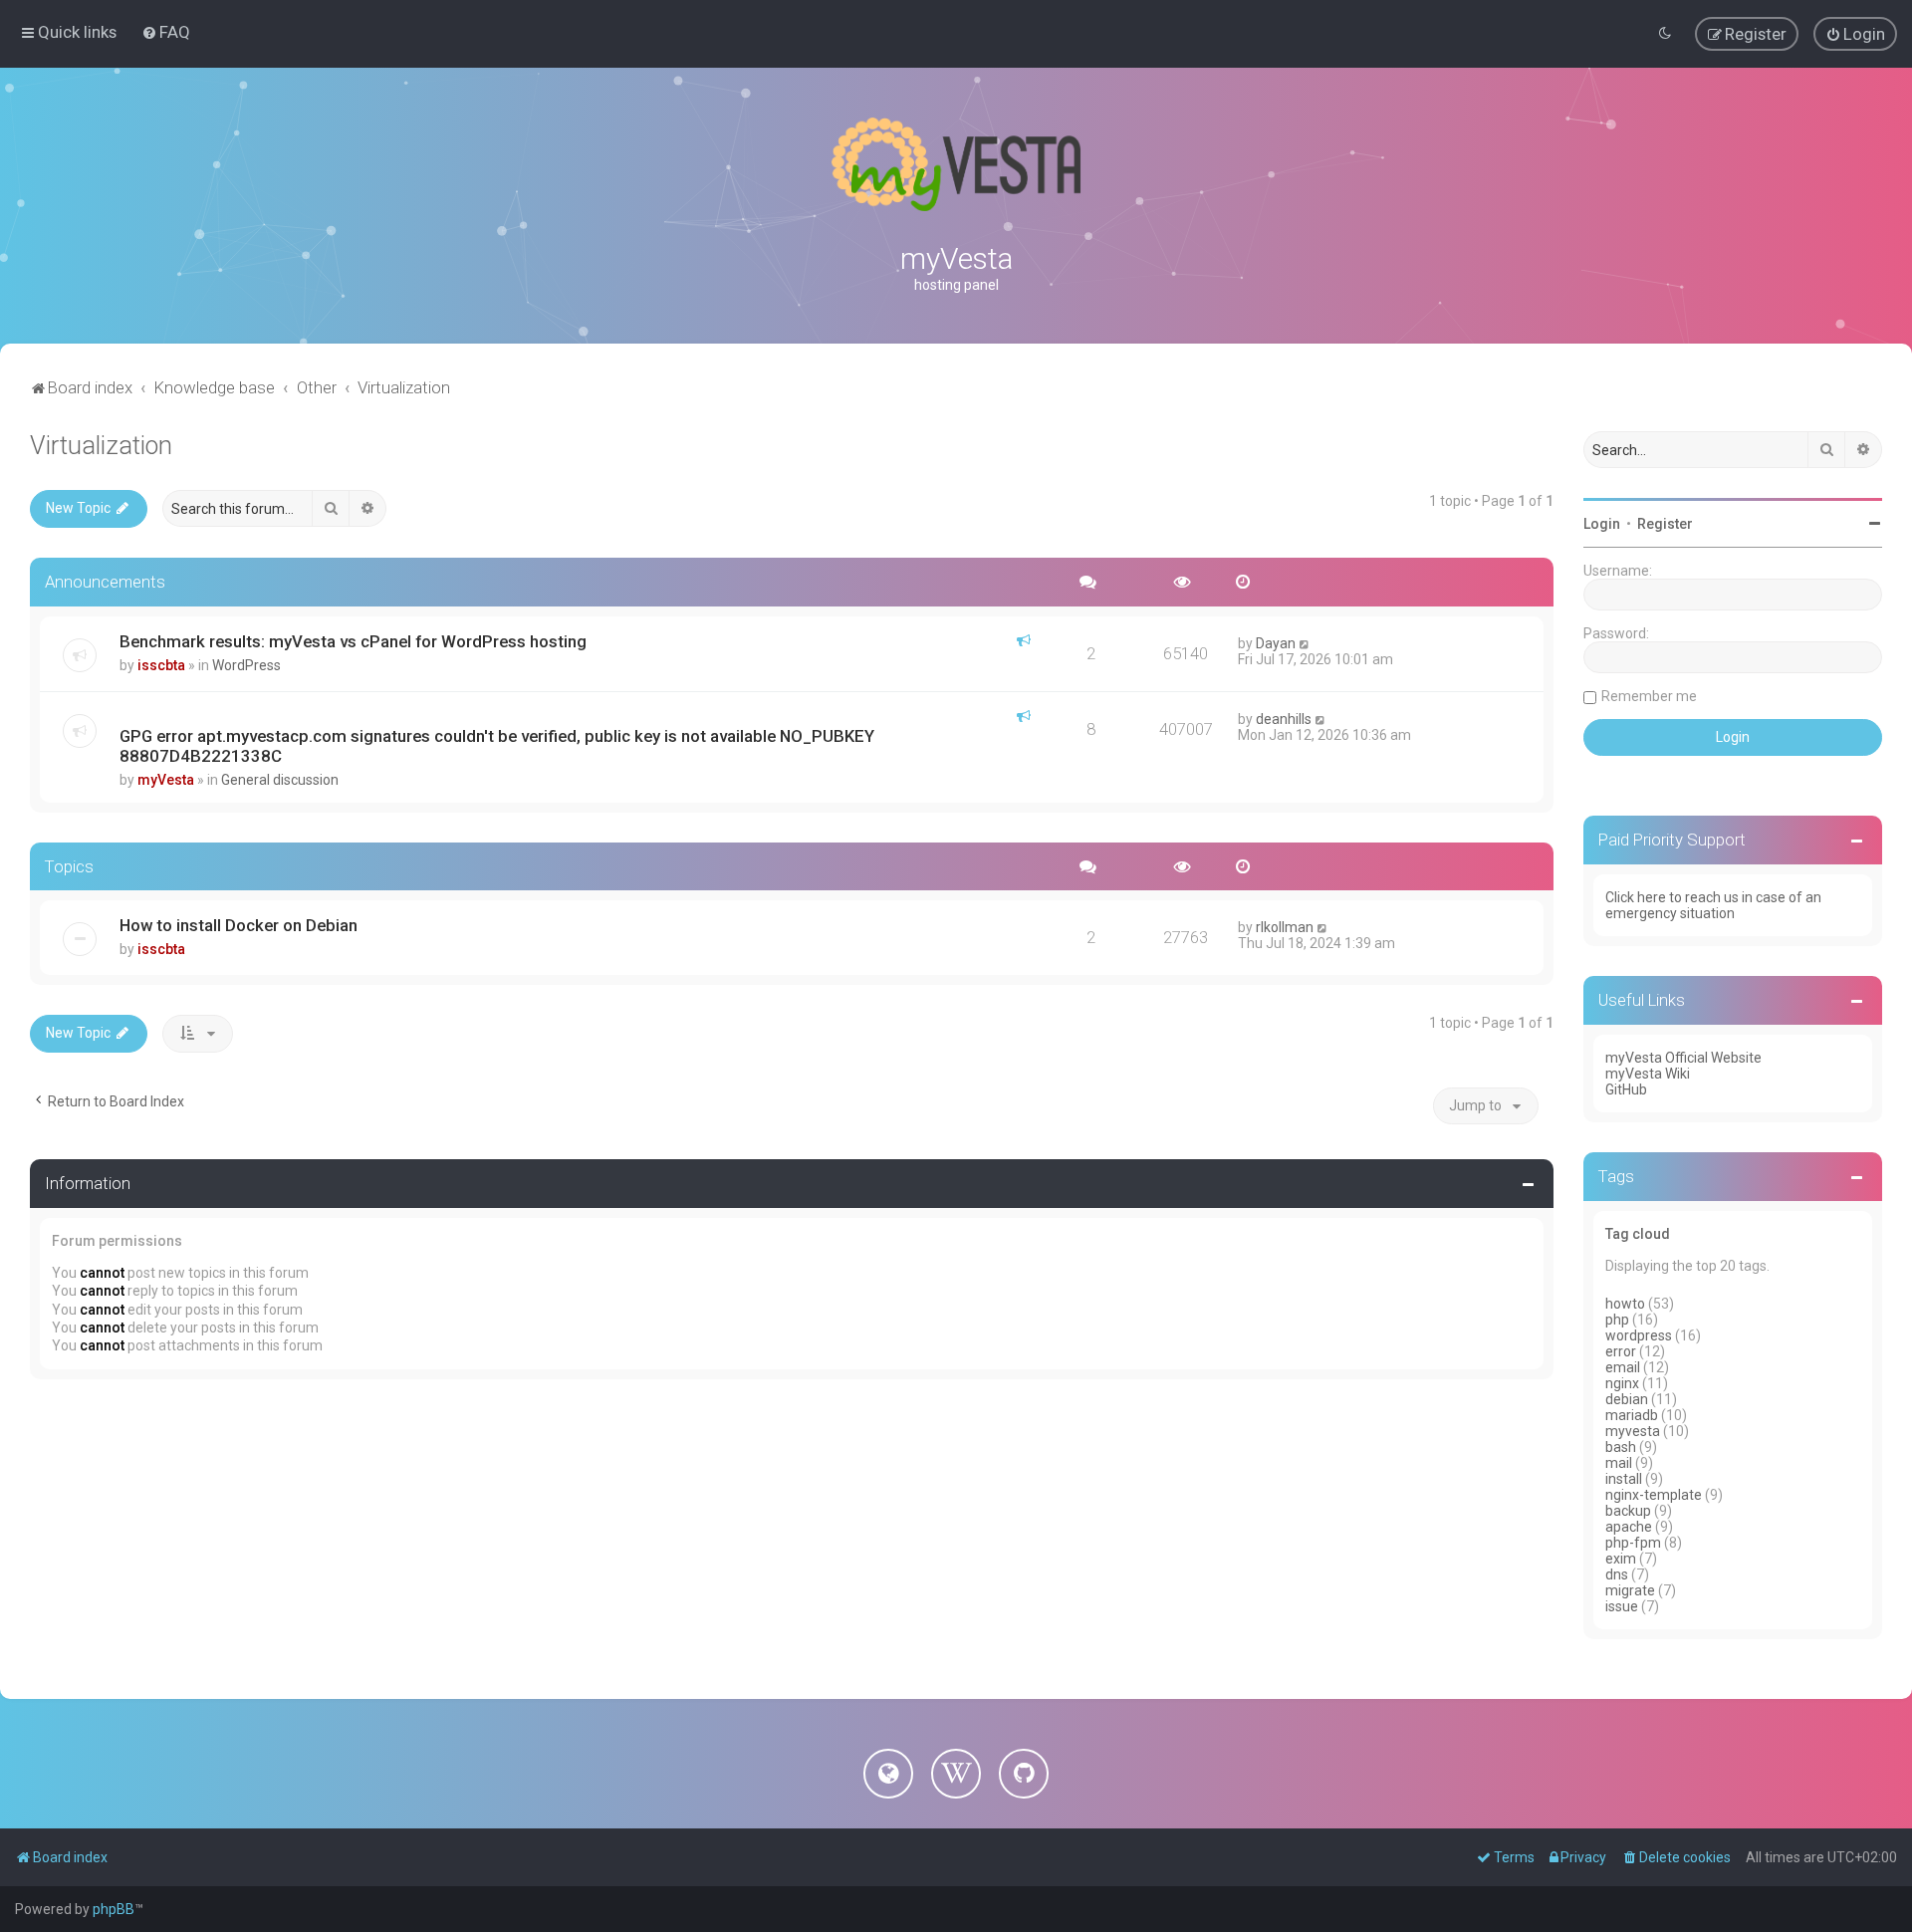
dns (1617, 1574)
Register (1665, 524)
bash (1621, 1447)
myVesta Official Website (1683, 1058)
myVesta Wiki (1648, 1074)
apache (1629, 1527)
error (1621, 1351)
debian (1627, 1399)
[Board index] (956, 164)
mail (1619, 1463)
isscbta (161, 665)
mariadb (1632, 1415)
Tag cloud (1638, 1234)
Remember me (1649, 696)
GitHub (1626, 1089)
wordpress (1639, 1335)
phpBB (114, 1909)
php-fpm (1633, 1543)
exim (1621, 1559)
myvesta (1633, 1431)
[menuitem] (166, 32)
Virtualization (101, 446)
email (1623, 1367)
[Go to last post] (1305, 643)
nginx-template (1654, 1495)
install (1624, 1479)
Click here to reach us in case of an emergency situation (1713, 905)
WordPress (246, 665)
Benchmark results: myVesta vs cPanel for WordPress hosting (353, 641)
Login (1602, 524)
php (1617, 1320)
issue (1622, 1606)
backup (1628, 1511)
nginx (1622, 1383)
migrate (1630, 1590)
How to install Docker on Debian (239, 925)
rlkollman (1285, 927)
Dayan (1276, 643)
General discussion (280, 780)
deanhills (1284, 719)
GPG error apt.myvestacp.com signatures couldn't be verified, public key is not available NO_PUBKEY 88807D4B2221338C (497, 746)
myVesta (166, 780)
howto (1625, 1304)
